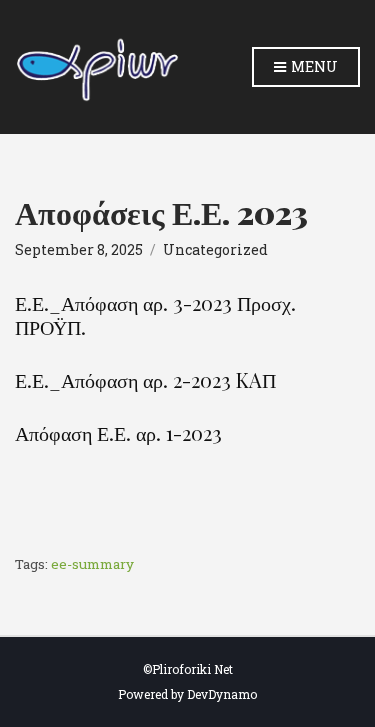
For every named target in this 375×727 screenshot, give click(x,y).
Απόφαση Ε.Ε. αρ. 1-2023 (118, 433)
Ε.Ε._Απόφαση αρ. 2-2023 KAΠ (145, 380)
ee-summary (92, 564)
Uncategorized (215, 249)
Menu (313, 66)
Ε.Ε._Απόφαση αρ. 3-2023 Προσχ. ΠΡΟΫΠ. (155, 315)
